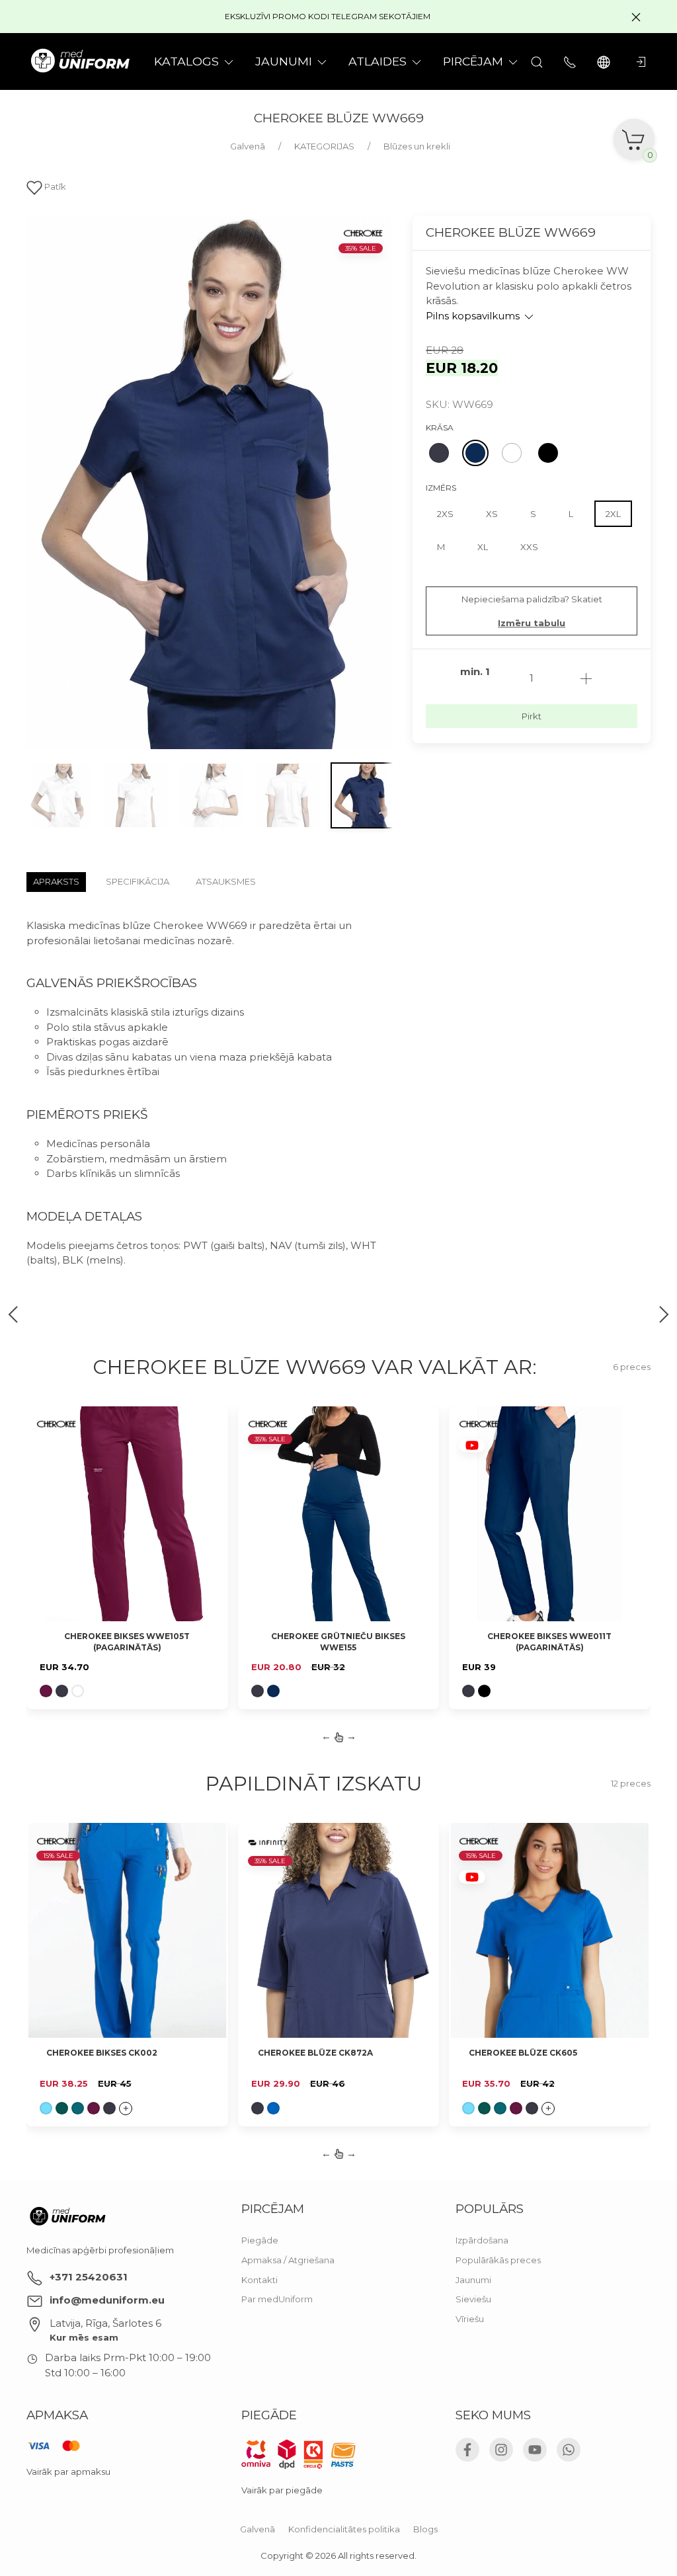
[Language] (605, 61)
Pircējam (473, 61)
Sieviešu (473, 2299)
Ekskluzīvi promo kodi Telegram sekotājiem (328, 16)
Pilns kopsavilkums (474, 316)
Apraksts (56, 881)
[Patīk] (210, 1424)
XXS (529, 547)
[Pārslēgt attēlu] (60, 795)
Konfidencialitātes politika (344, 2529)
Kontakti (259, 2280)
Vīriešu (470, 2319)
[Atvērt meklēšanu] (537, 61)
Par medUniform (277, 2299)
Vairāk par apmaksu (68, 2472)
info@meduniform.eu (107, 2300)
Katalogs (186, 61)
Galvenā (258, 2529)
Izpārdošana (482, 2240)
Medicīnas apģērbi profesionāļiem (100, 2250)
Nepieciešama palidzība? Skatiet (532, 611)
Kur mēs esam (84, 2337)
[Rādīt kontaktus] (570, 61)
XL (483, 547)
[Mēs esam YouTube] (535, 2450)
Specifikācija (138, 881)
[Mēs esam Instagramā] (501, 2450)
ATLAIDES (378, 61)
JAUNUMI (284, 61)
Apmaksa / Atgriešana (288, 2260)
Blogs (425, 2529)
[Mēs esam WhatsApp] (569, 2450)
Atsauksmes (226, 881)
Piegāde (260, 2240)
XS (492, 514)
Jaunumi (473, 2280)
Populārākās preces (498, 2260)
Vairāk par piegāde (282, 2490)
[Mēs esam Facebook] (467, 2450)
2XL (613, 514)
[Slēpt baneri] (636, 17)
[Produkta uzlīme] (56, 1427)
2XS (445, 514)
